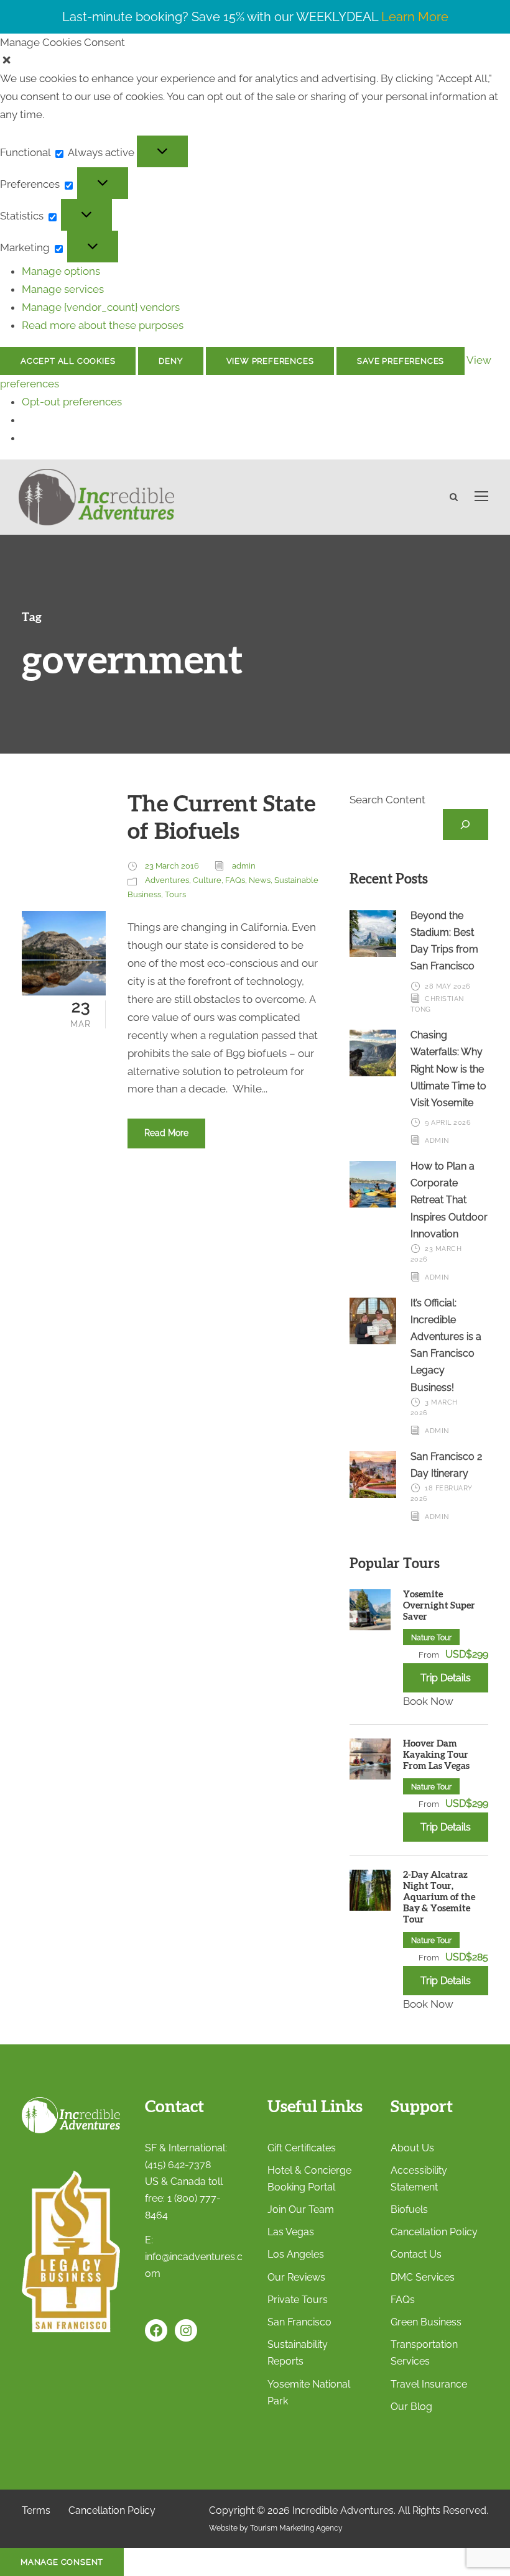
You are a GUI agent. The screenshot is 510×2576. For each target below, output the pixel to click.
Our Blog (411, 2407)
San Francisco (299, 2322)
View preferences (270, 361)
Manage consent (62, 2562)
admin (244, 866)
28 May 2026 (448, 986)
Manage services (63, 289)
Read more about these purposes (103, 325)
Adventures (167, 880)
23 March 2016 (172, 866)
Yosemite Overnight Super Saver (439, 1606)
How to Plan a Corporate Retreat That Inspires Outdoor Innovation (449, 1200)
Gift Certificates (302, 2148)
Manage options (61, 271)
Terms (36, 2510)
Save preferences (401, 361)
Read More (166, 1133)
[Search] (466, 825)
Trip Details (446, 1678)
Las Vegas (291, 2232)
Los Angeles (296, 2254)
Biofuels (409, 2209)
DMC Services (423, 2277)
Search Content (387, 800)
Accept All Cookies (68, 361)
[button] (255, 61)
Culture (207, 880)
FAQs (235, 880)
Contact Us (416, 2254)
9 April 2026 (448, 1123)
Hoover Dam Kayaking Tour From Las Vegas (436, 1755)
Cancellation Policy (434, 2232)
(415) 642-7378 (178, 2165)
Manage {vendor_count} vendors (101, 307)
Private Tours (298, 2300)
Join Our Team (301, 2209)
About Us (412, 2148)
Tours (175, 894)
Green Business (426, 2322)
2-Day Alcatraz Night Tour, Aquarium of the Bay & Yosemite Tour (439, 1897)
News (260, 880)
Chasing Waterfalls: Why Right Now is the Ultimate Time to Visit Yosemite (448, 1069)
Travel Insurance (429, 2384)
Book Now (428, 1701)
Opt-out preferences (72, 402)
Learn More (415, 17)
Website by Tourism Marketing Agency (276, 2528)
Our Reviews (296, 2277)
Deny (170, 361)
